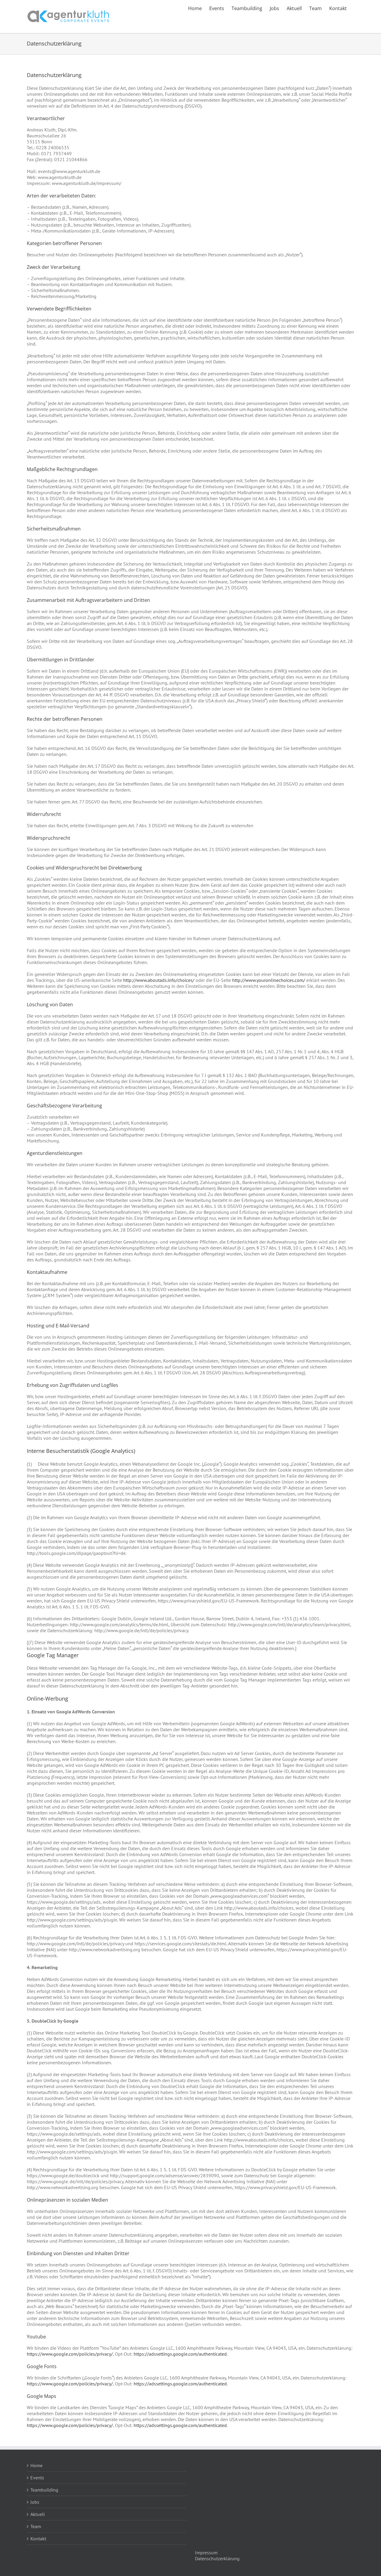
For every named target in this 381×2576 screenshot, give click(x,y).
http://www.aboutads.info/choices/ (159, 980)
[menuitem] (195, 8)
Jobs (35, 2502)
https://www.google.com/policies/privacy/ (70, 2354)
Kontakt (38, 2539)
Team (36, 2526)
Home (36, 2465)
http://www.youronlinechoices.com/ (269, 980)
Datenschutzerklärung (217, 2558)
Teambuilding (44, 2490)
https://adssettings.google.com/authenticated (180, 2354)
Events (37, 2478)
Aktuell (38, 2514)
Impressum (206, 2553)
